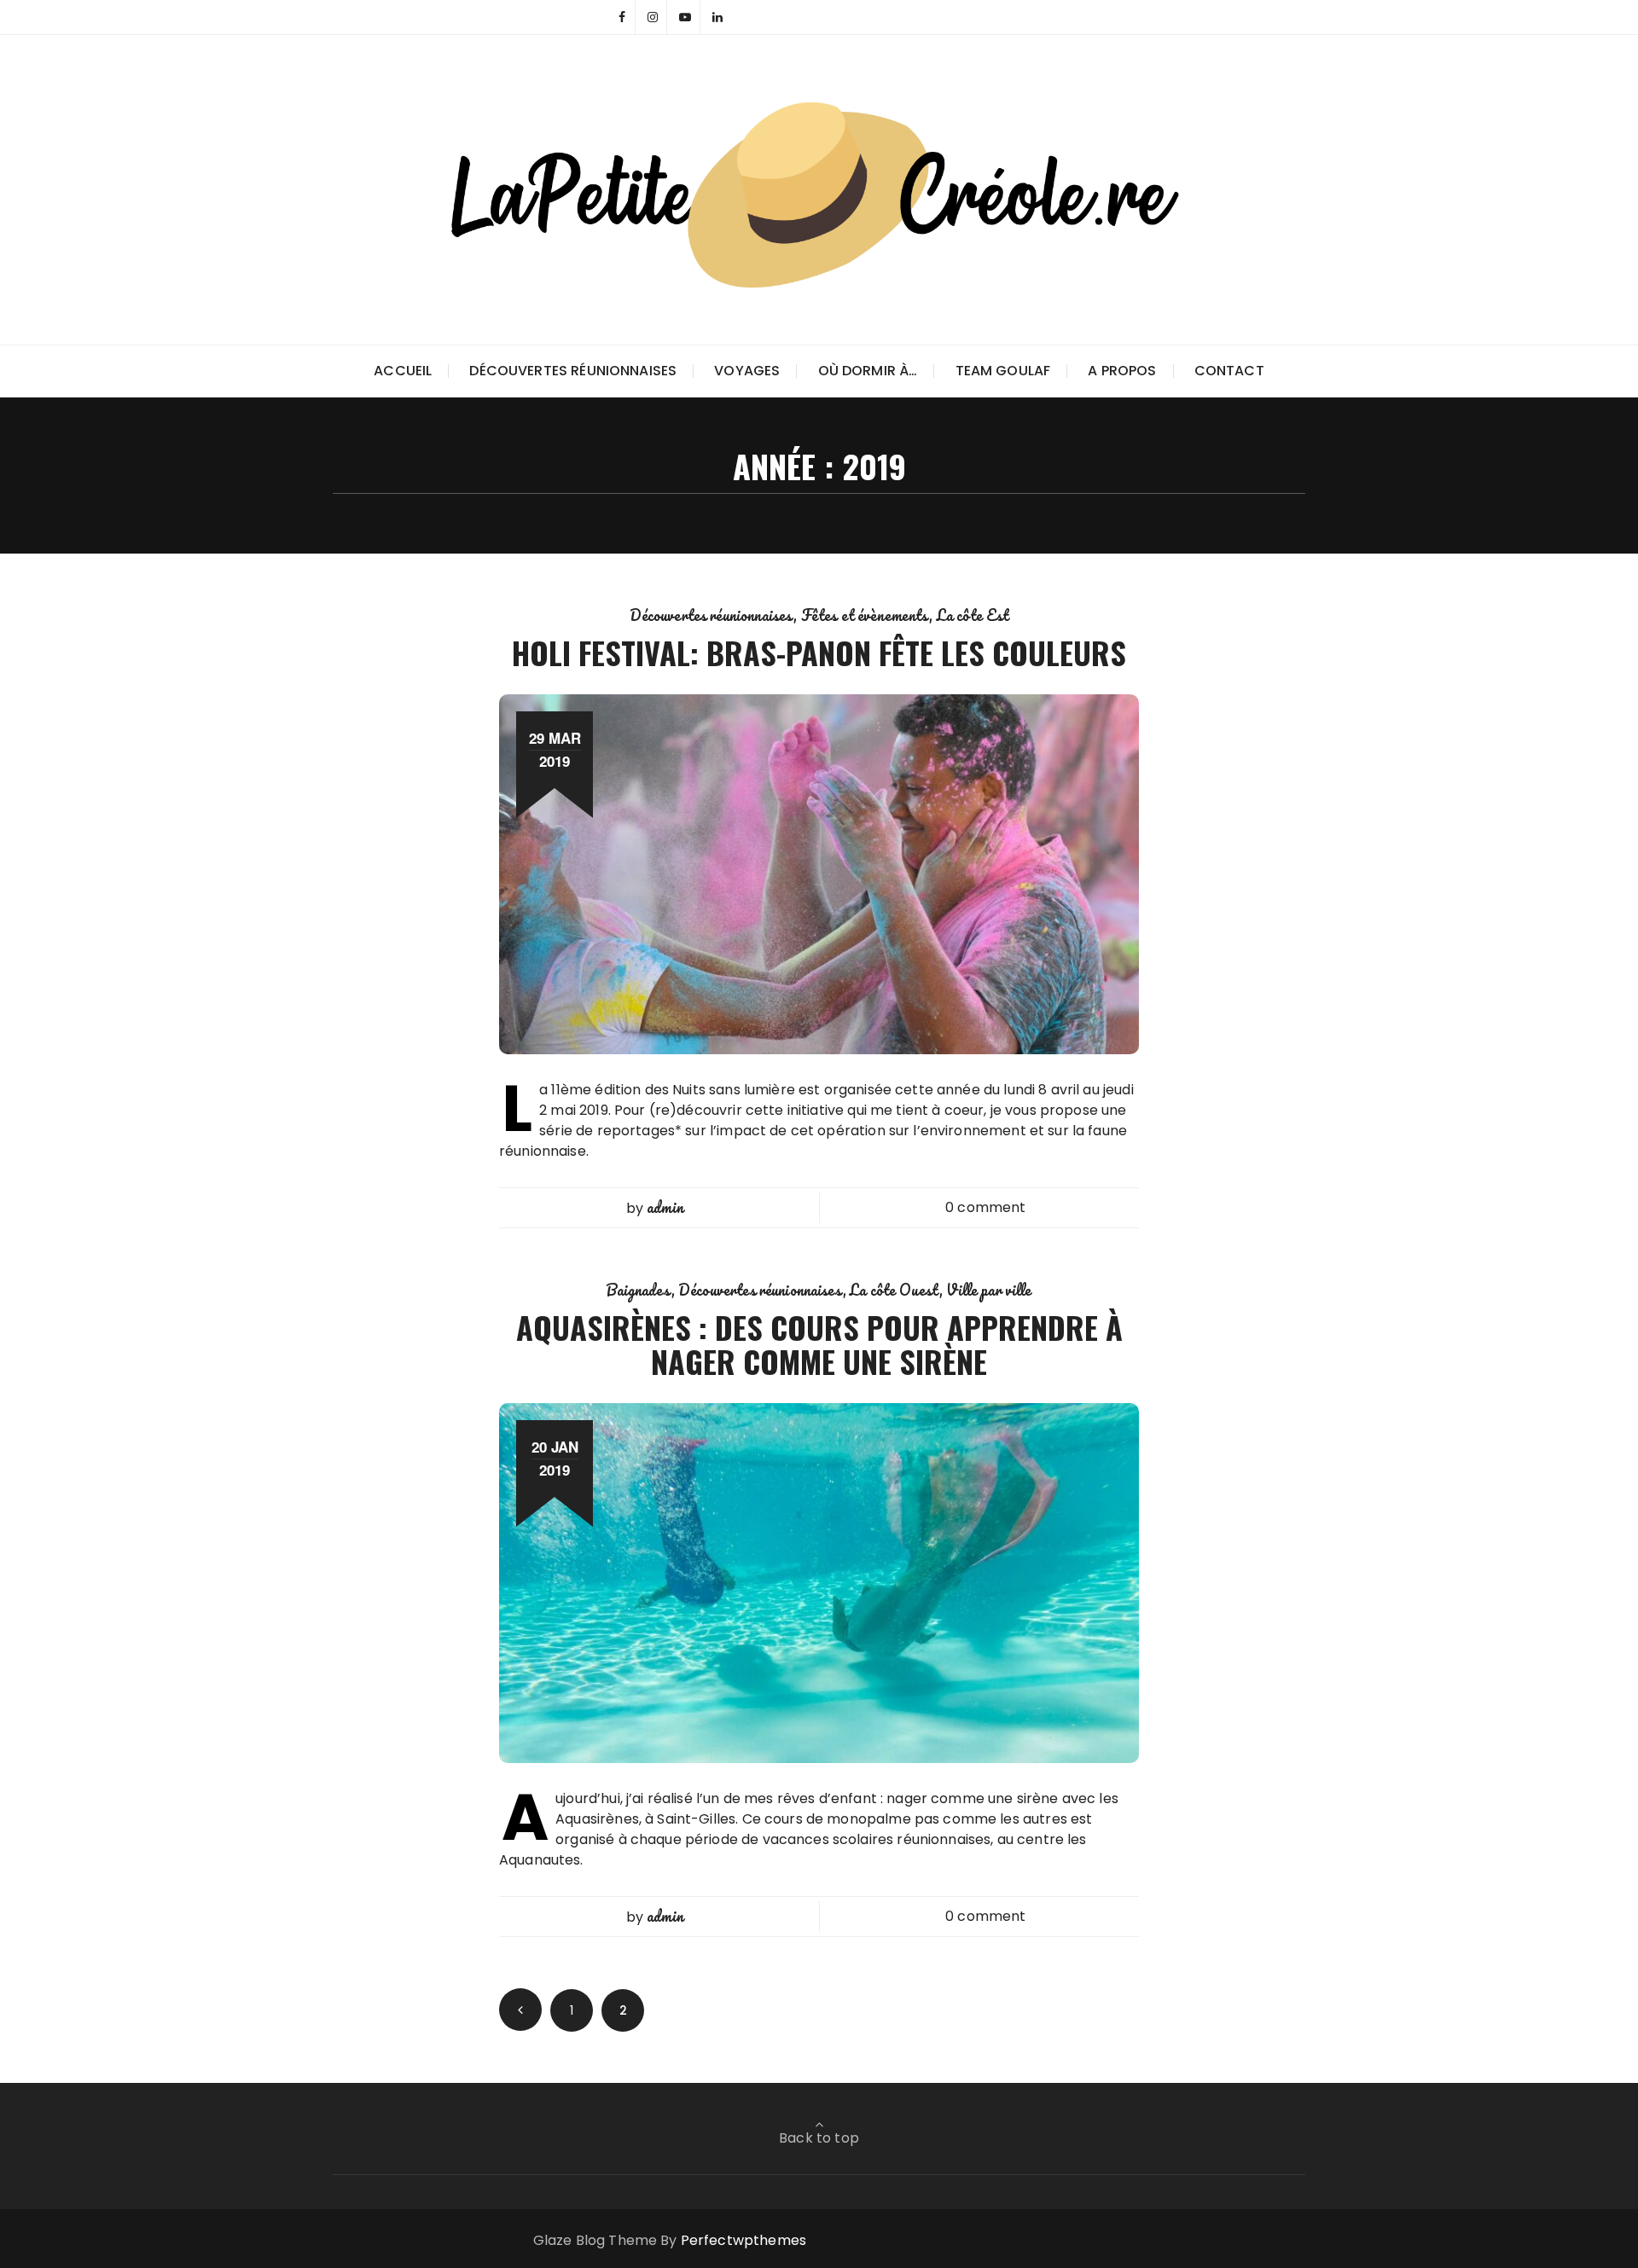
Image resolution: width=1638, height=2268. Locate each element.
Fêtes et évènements (865, 615)
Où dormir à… (868, 371)
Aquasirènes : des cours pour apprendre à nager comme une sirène (819, 1344)
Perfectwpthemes (743, 2240)
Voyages (747, 371)
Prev (520, 2010)
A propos (1122, 371)
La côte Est (973, 615)
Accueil (403, 371)
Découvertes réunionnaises (573, 371)
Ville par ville (989, 1290)
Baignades (638, 1290)
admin (665, 1207)
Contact (1229, 371)
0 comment (985, 1207)
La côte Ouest (895, 1290)
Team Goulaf (1003, 371)
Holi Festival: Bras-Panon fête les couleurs (819, 652)
